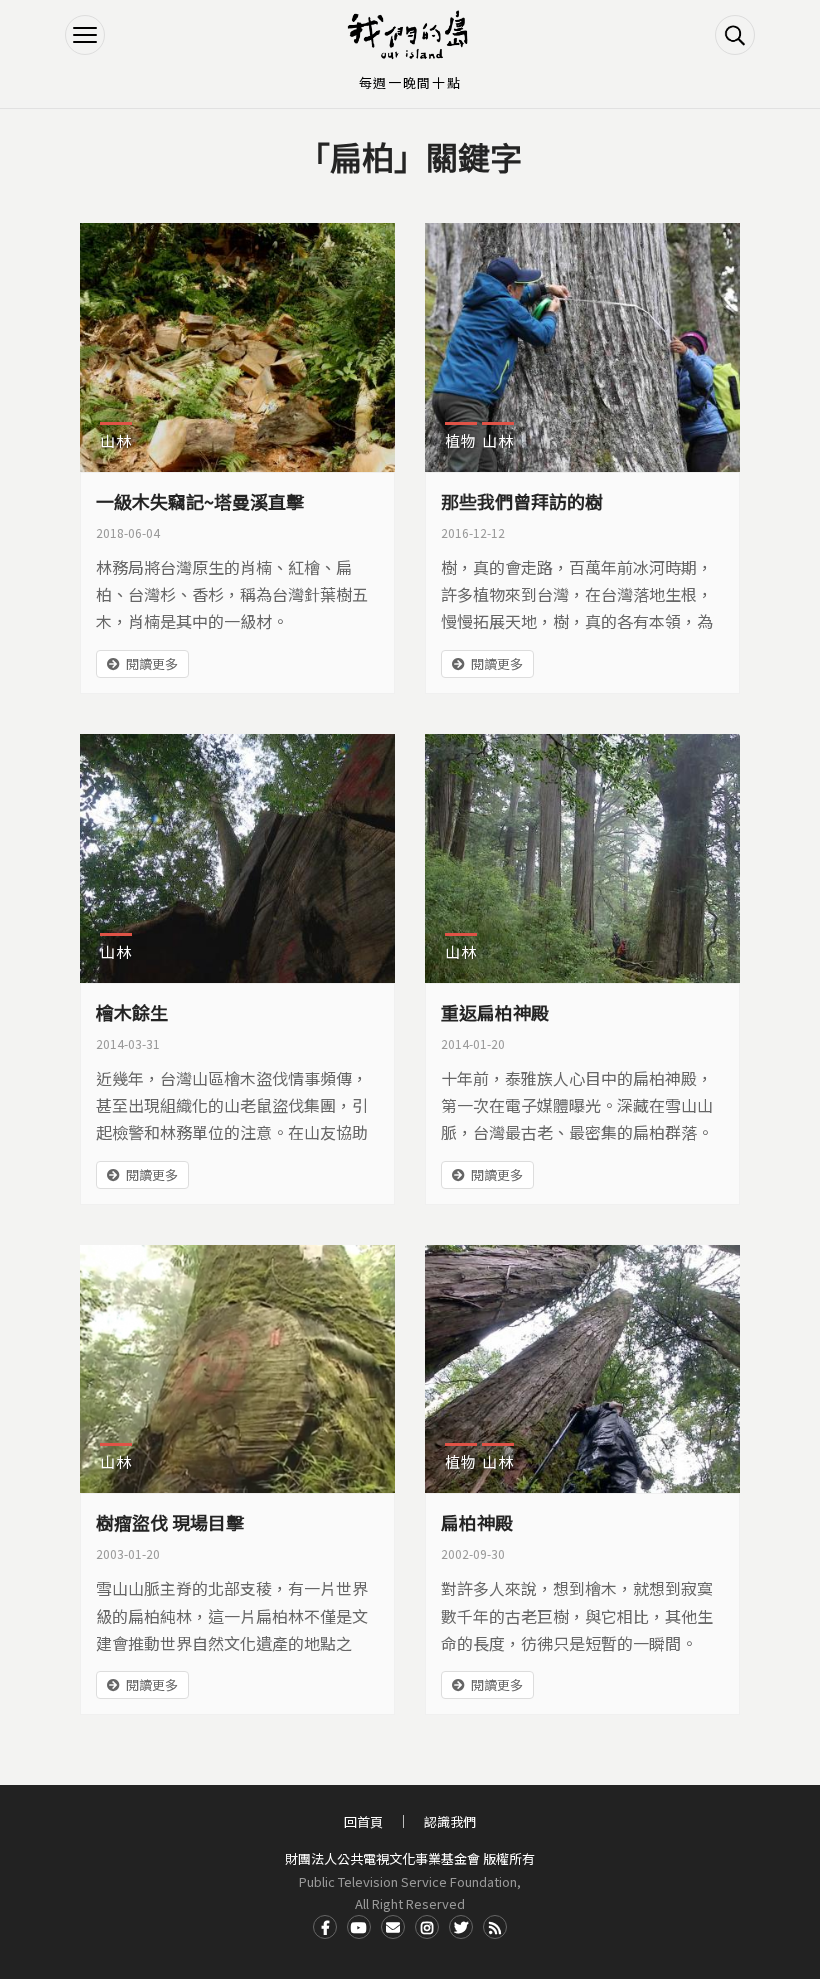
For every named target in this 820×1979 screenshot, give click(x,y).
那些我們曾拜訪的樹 (522, 501)
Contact (393, 1927)
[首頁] (410, 35)
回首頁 (363, 1821)
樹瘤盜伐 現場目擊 (170, 1522)
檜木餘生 (132, 1012)
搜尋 (735, 35)
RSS (495, 1927)
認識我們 (450, 1821)
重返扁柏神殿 (495, 1012)
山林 (116, 440)
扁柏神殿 (477, 1522)
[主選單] (85, 35)
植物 (461, 440)
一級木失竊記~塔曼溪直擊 (200, 501)
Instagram (427, 1927)
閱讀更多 (152, 663)
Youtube (359, 1927)
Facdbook (325, 1927)
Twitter (461, 1927)
